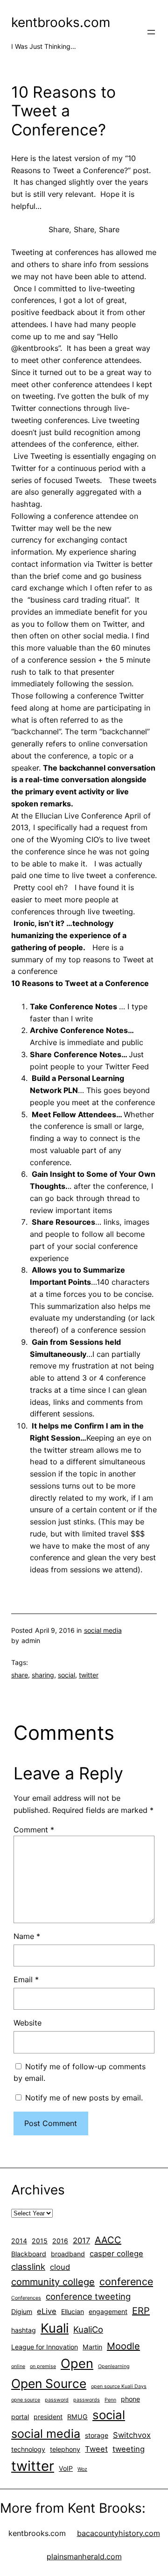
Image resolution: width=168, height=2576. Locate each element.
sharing (43, 1675)
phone (130, 2399)
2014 (19, 2241)
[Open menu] (151, 32)
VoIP (66, 2468)
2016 (60, 2241)
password (57, 2400)
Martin (92, 2347)
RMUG (77, 2417)
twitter (89, 1675)
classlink (28, 2267)
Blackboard (29, 2254)
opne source (26, 2400)
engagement (108, 2311)
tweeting (129, 2449)
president (48, 2417)
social (66, 1675)
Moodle (123, 2346)
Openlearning (114, 2366)
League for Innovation (45, 2347)
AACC (108, 2240)
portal (20, 2417)
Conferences (26, 2298)
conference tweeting (88, 2296)
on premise (43, 2366)
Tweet (96, 2449)
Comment (34, 1830)
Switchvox (132, 2435)
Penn (110, 2400)
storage (97, 2435)
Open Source (49, 2383)
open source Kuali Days (119, 2386)
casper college (116, 2254)
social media (103, 1630)
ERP (141, 2311)
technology (28, 2449)
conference (126, 2281)
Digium (22, 2311)
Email (26, 1979)
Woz (82, 2469)
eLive (47, 2311)
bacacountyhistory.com (119, 2533)
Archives (38, 2190)
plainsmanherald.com (84, 2556)
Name (27, 1936)
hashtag (24, 2330)
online (18, 2366)
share (20, 1675)
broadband (68, 2254)
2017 (81, 2241)
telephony (65, 2449)
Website (28, 2023)
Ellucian (73, 2311)
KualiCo (88, 2329)
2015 (40, 2241)
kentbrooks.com (61, 22)
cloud (60, 2267)
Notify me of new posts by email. (84, 2098)
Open (77, 2364)
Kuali (55, 2328)
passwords (87, 2400)
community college (53, 2282)
